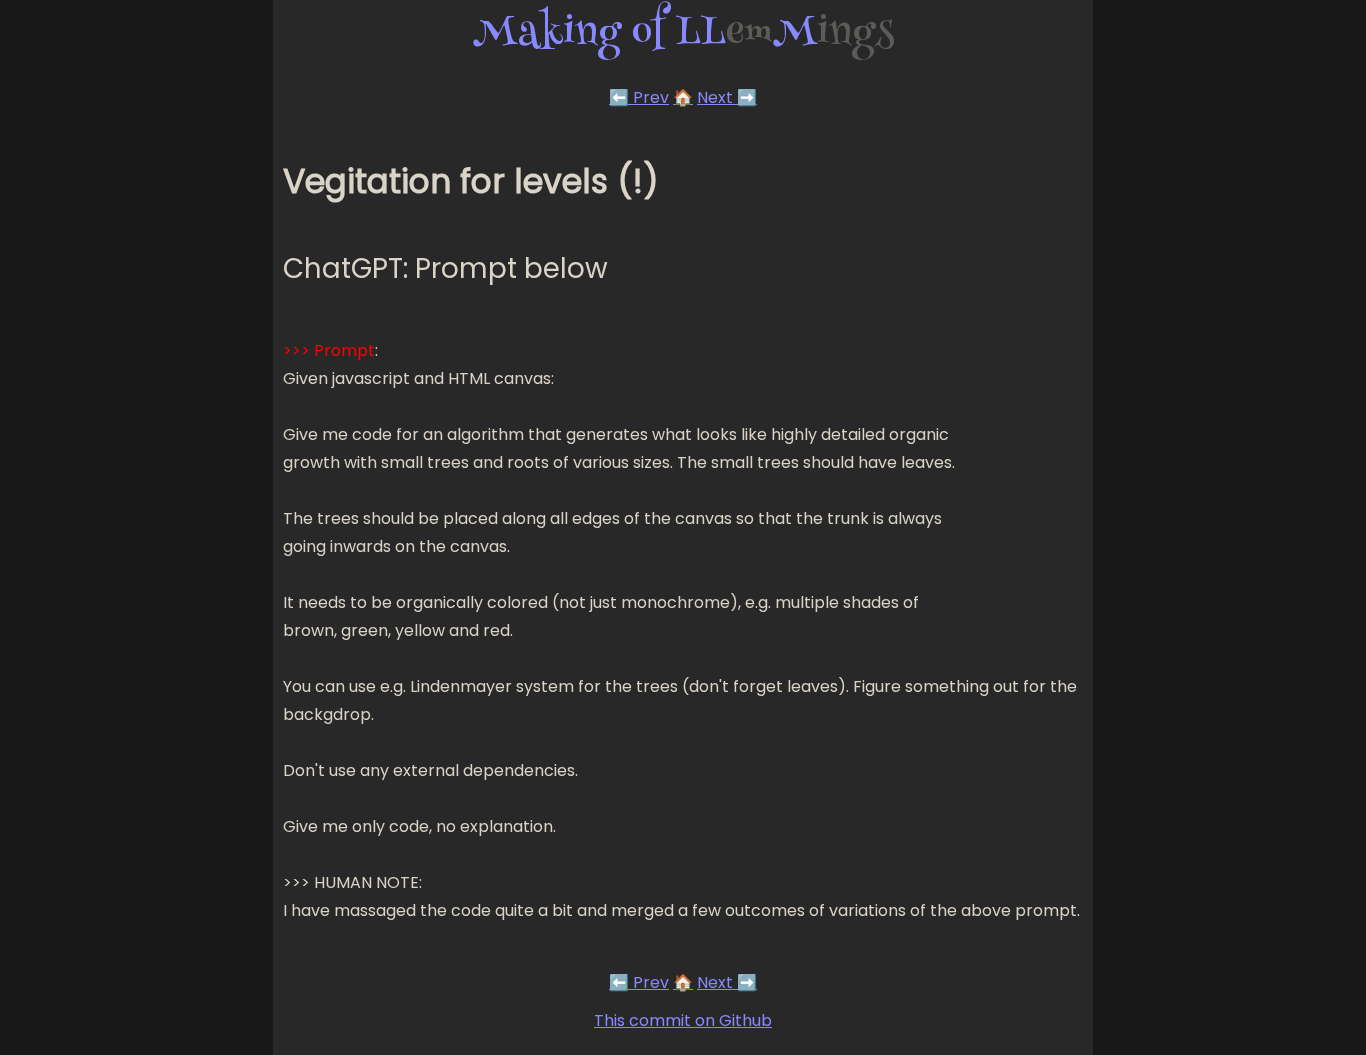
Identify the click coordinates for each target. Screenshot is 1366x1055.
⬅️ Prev (639, 97)
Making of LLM (683, 35)
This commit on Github (683, 1020)
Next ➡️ (727, 97)
